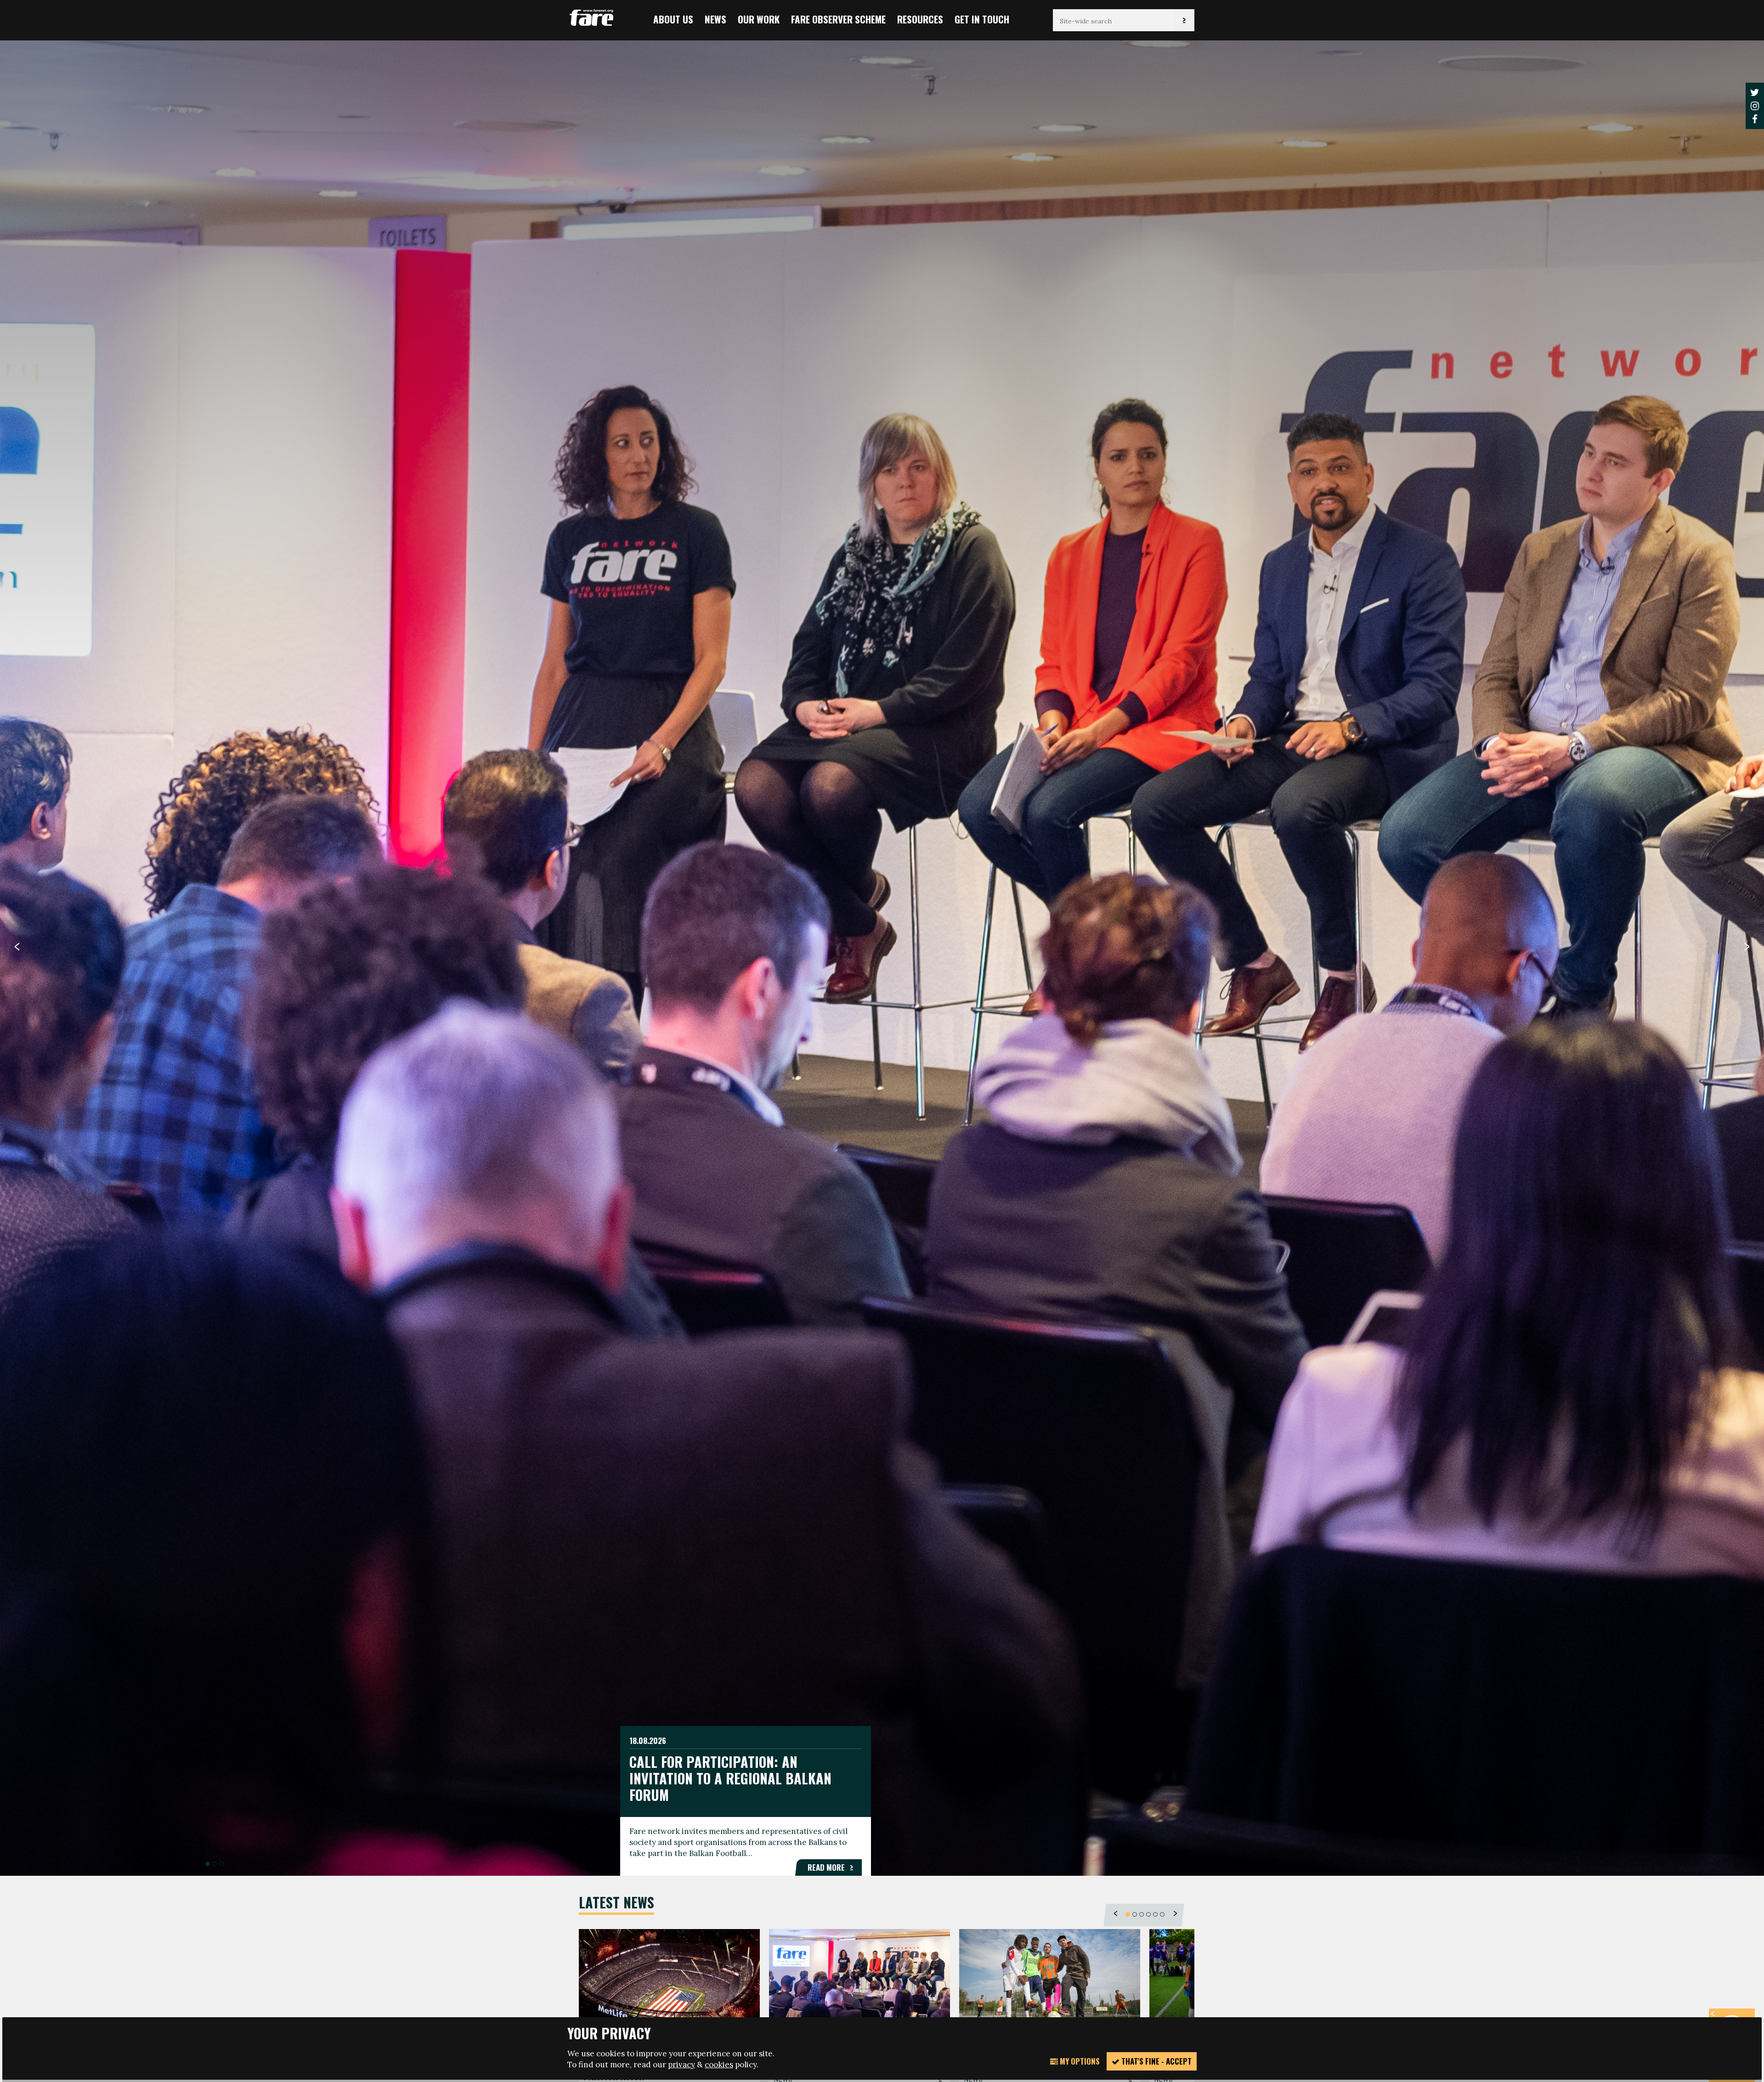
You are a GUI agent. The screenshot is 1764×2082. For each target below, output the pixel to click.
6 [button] (1162, 1914)
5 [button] (1155, 1914)
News (715, 19)
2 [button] (215, 1864)
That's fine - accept (1156, 2061)
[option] (882, 957)
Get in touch (982, 19)
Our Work (759, 19)
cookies (719, 2065)
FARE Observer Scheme (838, 19)
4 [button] (1148, 1914)
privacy (681, 2065)
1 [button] (208, 1864)
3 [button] (221, 1864)
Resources (920, 19)
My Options (1079, 2061)
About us (673, 19)
